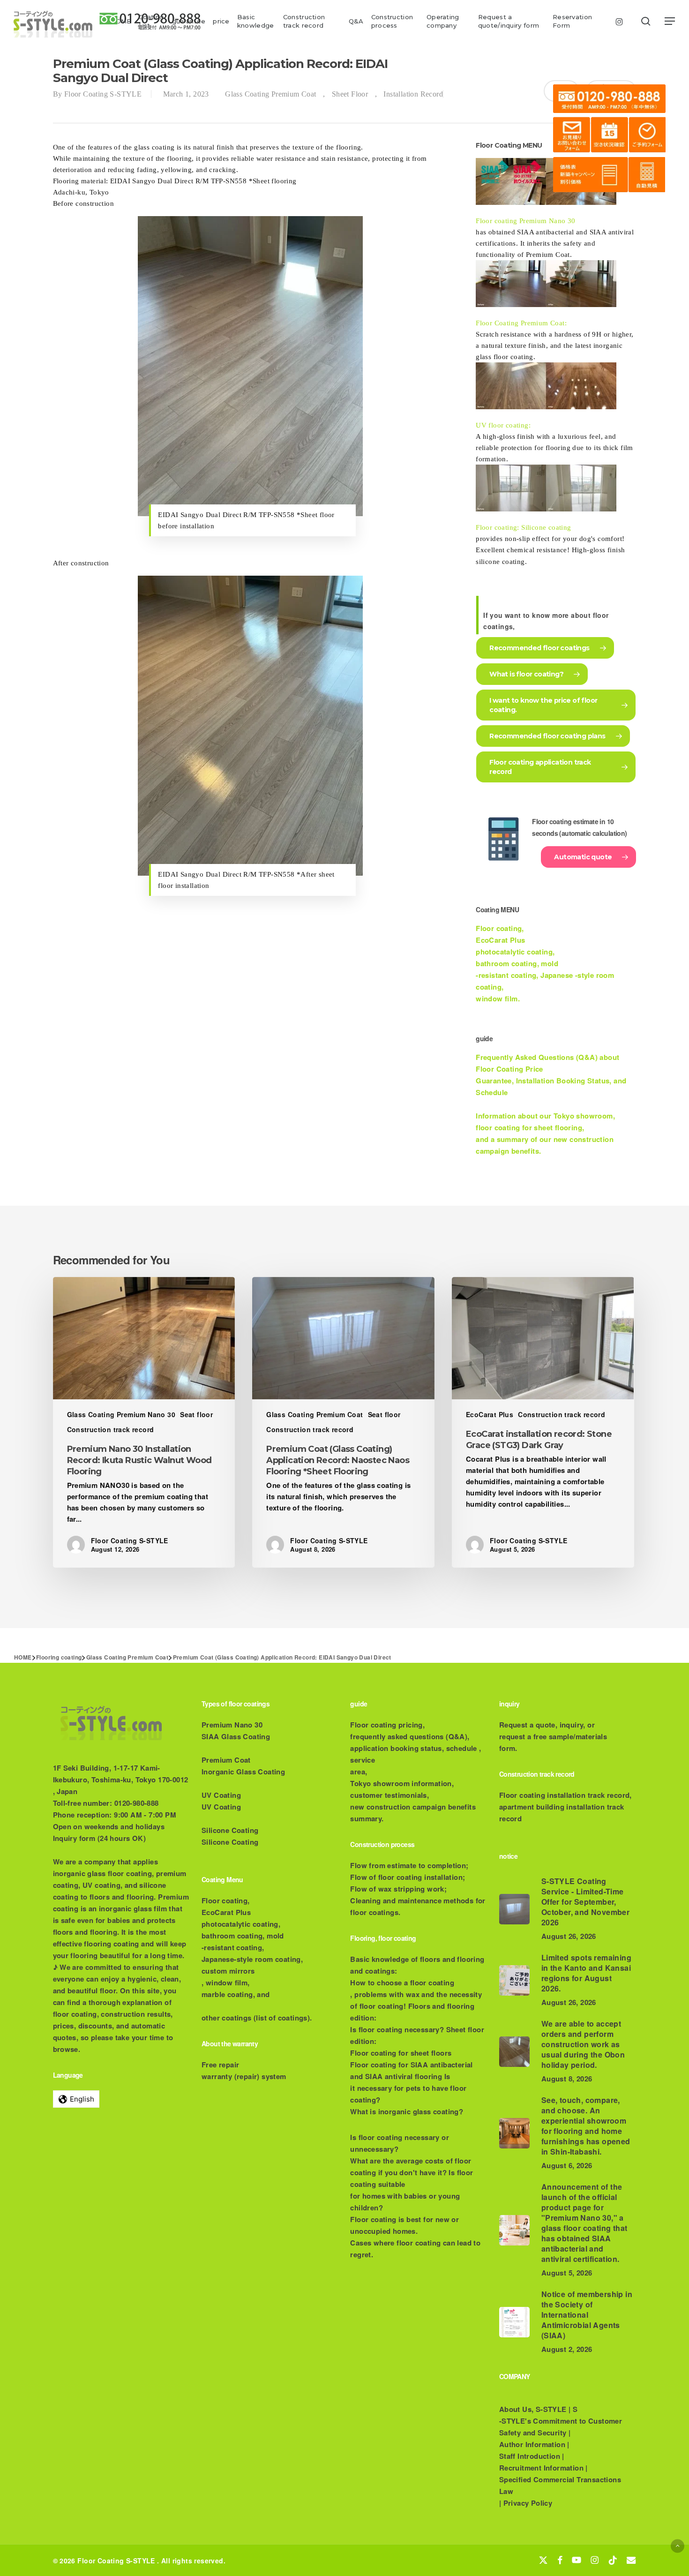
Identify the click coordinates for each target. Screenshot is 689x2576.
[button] (670, 21)
